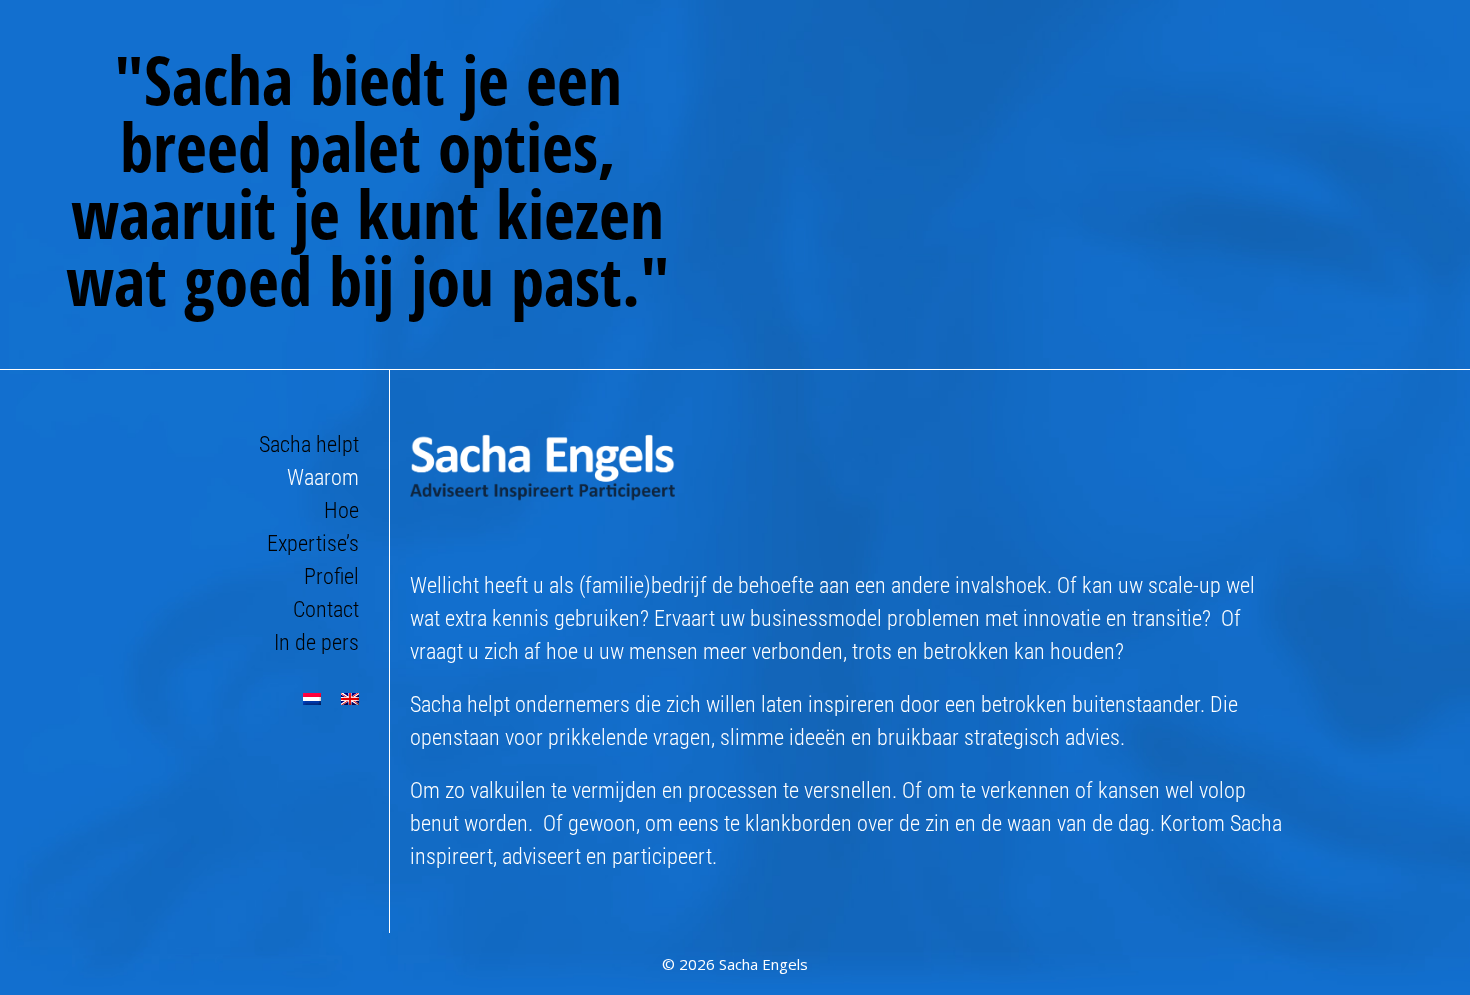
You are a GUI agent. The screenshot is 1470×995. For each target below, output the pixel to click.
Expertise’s (313, 543)
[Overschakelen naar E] (350, 699)
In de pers (316, 642)
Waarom (323, 477)
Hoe (341, 510)
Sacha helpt (309, 444)
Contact (326, 609)
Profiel (331, 576)
